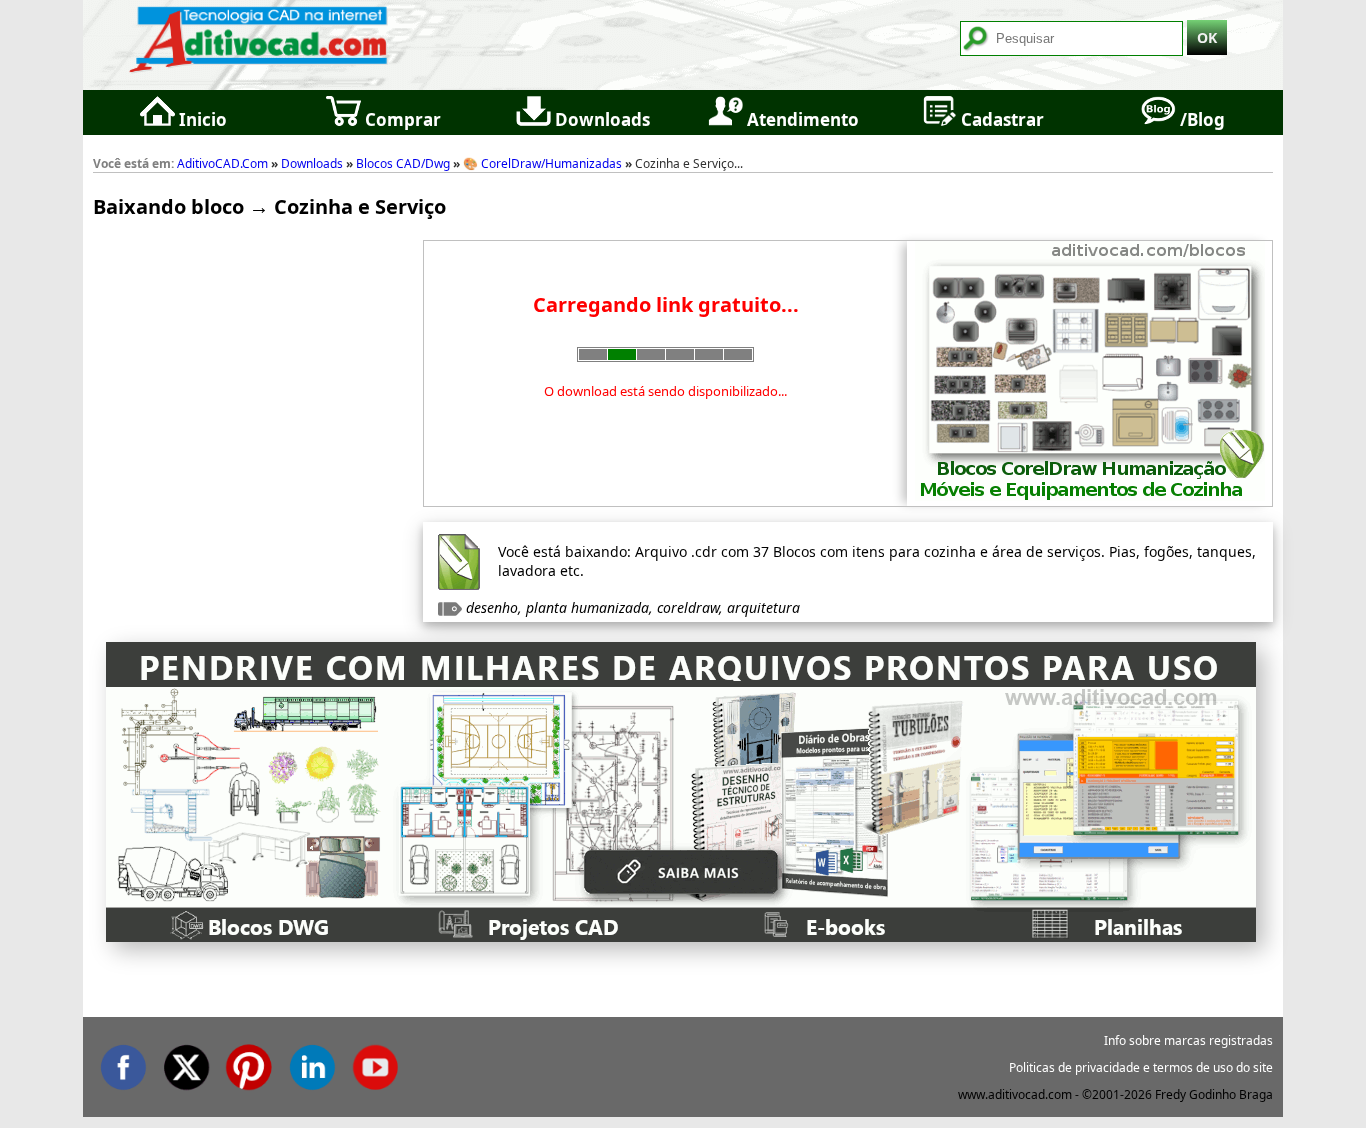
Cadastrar (1000, 119)
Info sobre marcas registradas (1188, 1040)
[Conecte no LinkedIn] (312, 1063)
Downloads (600, 119)
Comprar (401, 119)
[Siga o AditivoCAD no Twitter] (186, 1063)
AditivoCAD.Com (222, 163)
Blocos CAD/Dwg (403, 163)
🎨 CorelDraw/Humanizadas (542, 163)
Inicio (201, 119)
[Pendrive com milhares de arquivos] (681, 935)
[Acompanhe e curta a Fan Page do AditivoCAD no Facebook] (123, 1063)
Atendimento (801, 119)
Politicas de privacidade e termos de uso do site (1141, 1067)
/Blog (1200, 119)
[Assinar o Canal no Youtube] (375, 1063)
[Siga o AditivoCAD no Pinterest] (249, 1063)
